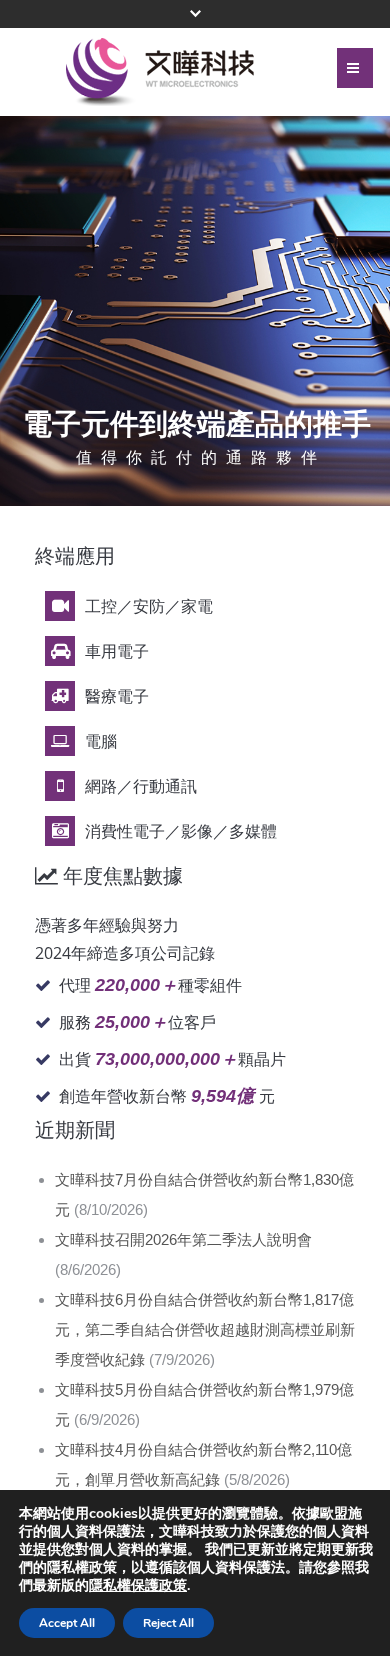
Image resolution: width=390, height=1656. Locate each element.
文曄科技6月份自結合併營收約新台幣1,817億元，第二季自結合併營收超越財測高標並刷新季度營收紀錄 (205, 1329)
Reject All (168, 1623)
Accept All (67, 1623)
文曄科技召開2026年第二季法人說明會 (183, 1239)
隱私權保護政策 (138, 1585)
